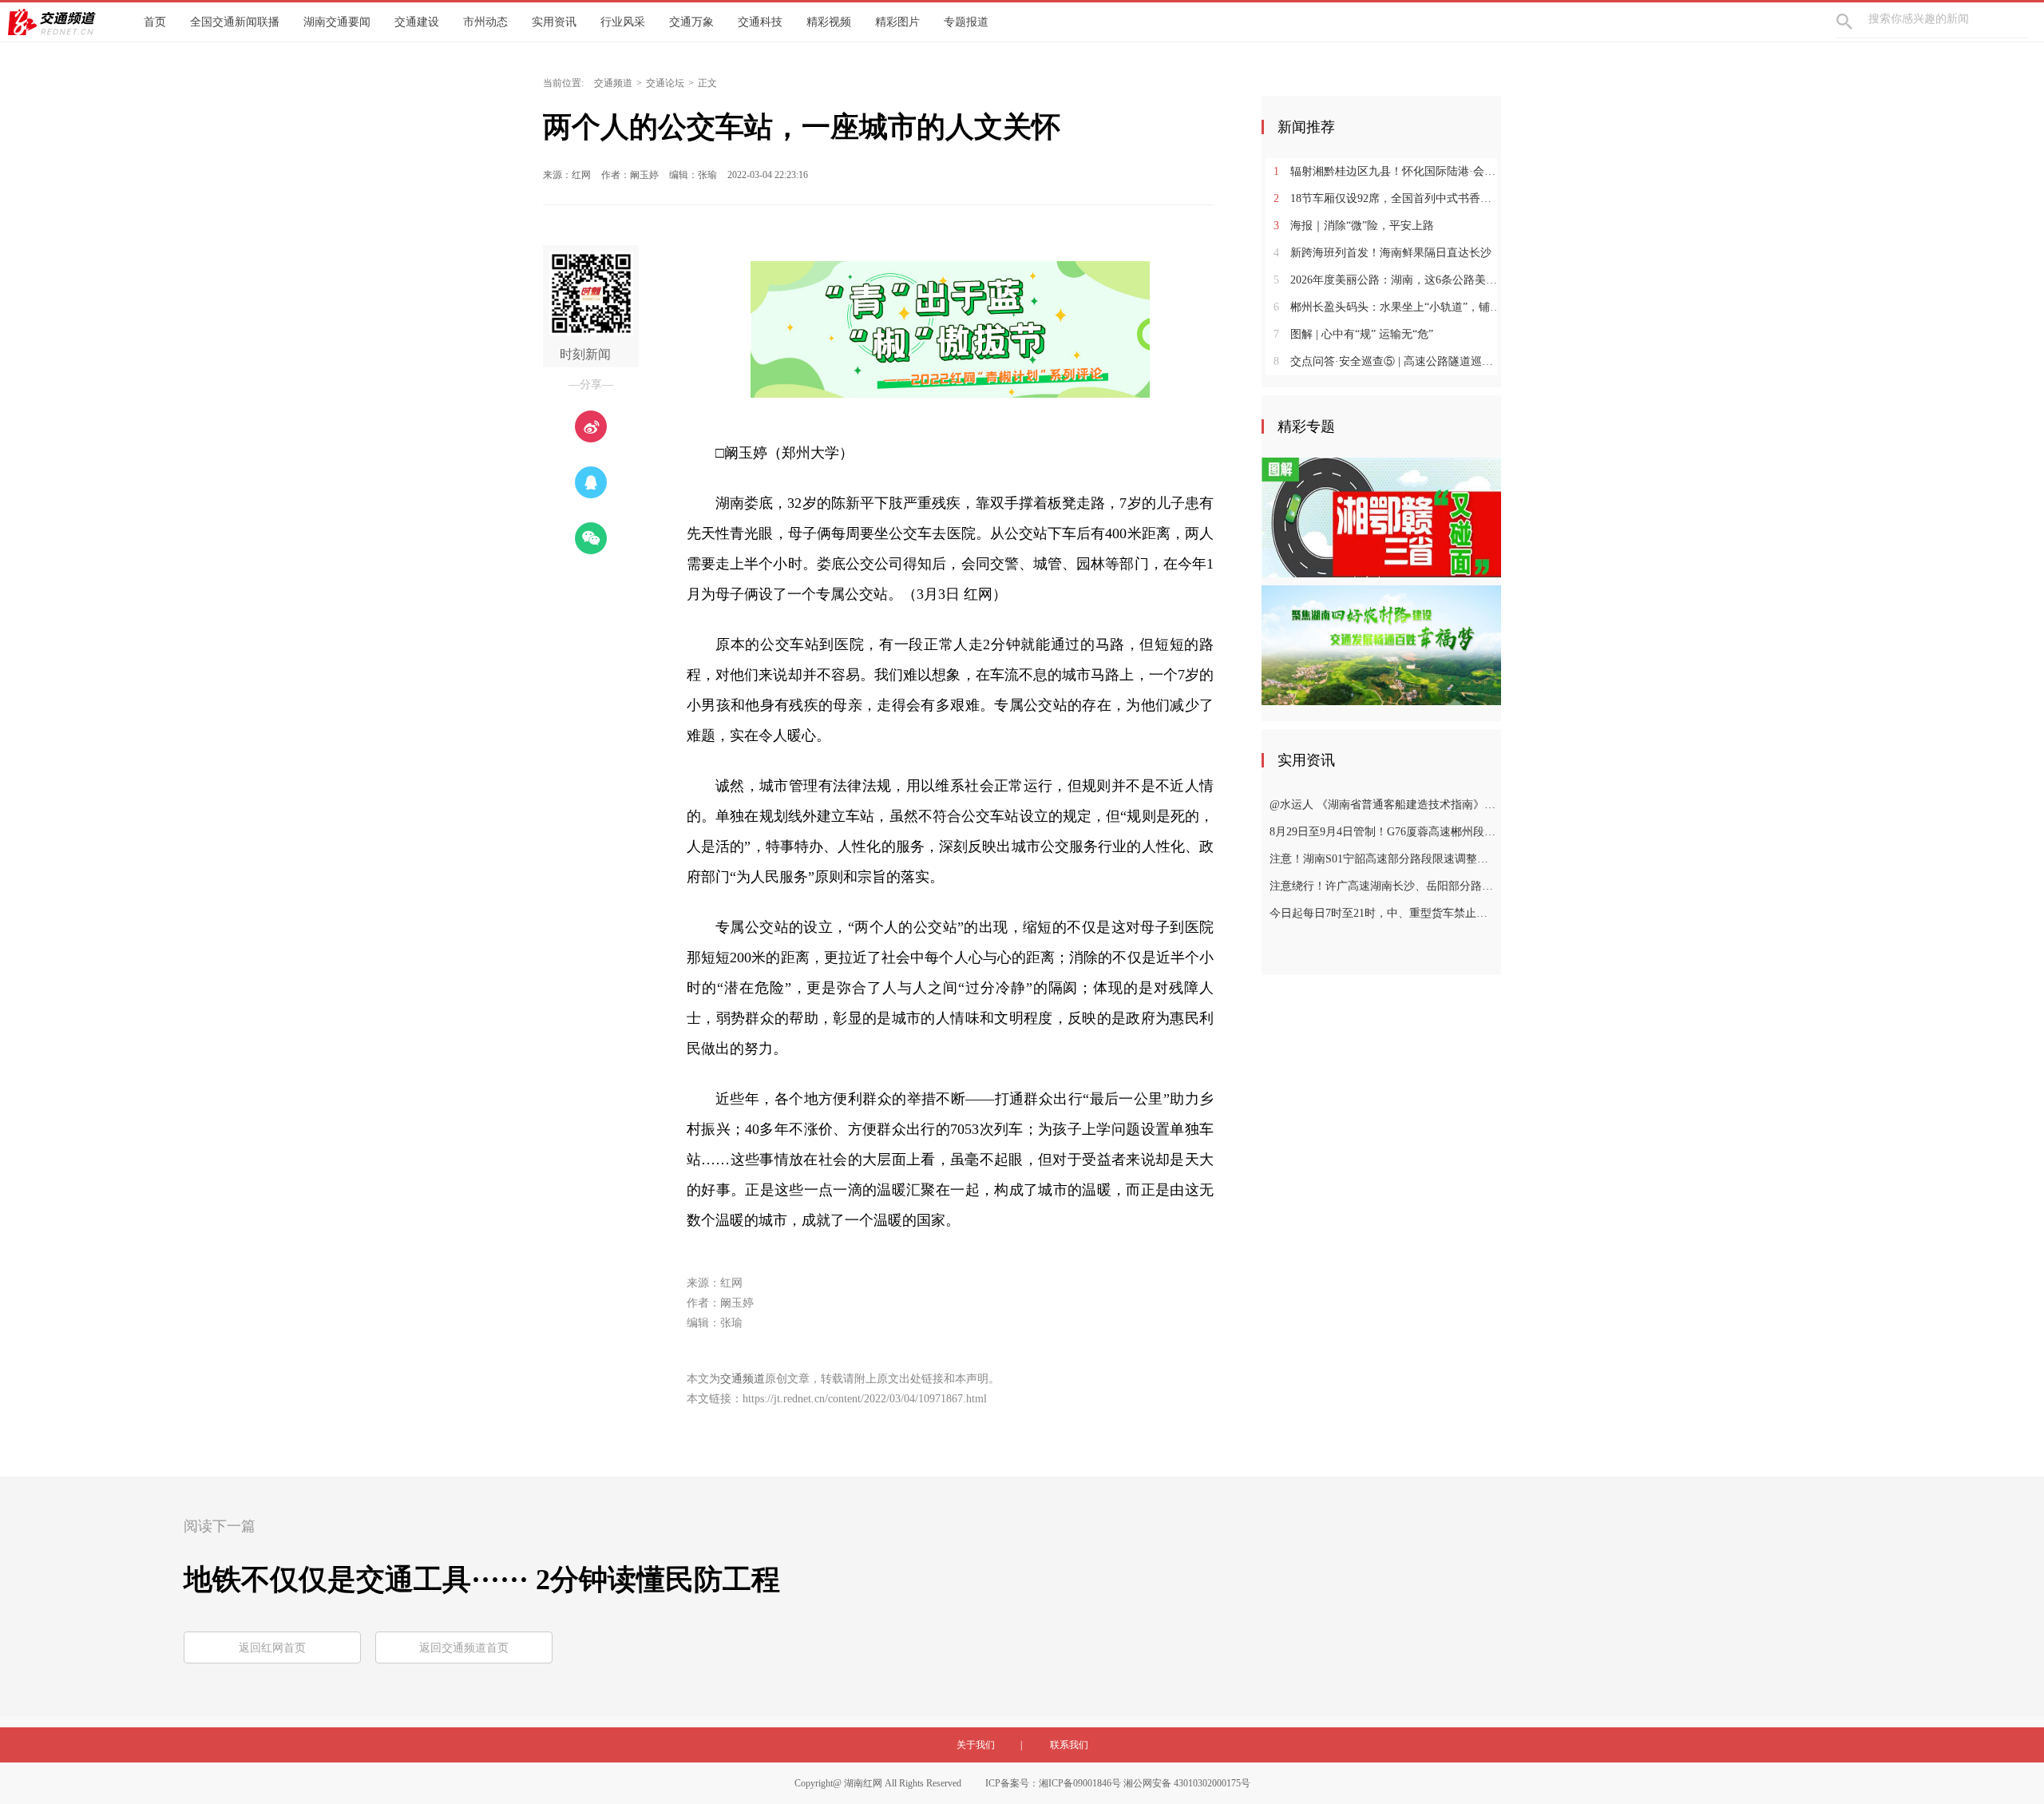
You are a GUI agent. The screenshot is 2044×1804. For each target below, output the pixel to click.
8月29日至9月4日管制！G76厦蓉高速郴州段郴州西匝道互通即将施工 (1383, 832)
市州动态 (485, 22)
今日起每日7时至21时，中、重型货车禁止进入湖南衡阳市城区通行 (1383, 913)
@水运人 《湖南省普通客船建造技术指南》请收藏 (1383, 805)
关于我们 (976, 1745)
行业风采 (623, 22)
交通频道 (613, 83)
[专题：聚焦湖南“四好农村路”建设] (1381, 644)
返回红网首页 (272, 1648)
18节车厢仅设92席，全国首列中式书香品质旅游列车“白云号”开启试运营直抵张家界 (1387, 198)
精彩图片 (897, 22)
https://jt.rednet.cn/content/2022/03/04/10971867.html (865, 1399)
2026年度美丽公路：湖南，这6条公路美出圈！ (1387, 280)
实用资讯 (554, 22)
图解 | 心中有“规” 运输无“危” (1353, 334)
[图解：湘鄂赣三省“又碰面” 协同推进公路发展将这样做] (1381, 517)
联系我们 (1069, 1745)
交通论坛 (665, 83)
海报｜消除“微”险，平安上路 (1354, 226)
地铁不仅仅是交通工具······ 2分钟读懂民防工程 (482, 1580)
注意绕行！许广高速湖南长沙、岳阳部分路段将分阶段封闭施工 (1383, 886)
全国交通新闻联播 (235, 22)
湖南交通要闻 (337, 22)
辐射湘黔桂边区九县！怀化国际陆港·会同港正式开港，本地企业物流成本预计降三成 (1387, 171)
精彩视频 (829, 22)
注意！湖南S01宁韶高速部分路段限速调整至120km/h (1383, 859)
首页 (155, 22)
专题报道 (966, 22)
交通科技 (760, 22)
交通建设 (417, 22)
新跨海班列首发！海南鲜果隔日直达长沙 (1382, 253)
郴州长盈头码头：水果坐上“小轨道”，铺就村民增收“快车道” (1387, 307)
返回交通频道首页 (464, 1648)
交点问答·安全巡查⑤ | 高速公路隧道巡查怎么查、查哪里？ (1387, 361)
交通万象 (691, 22)
